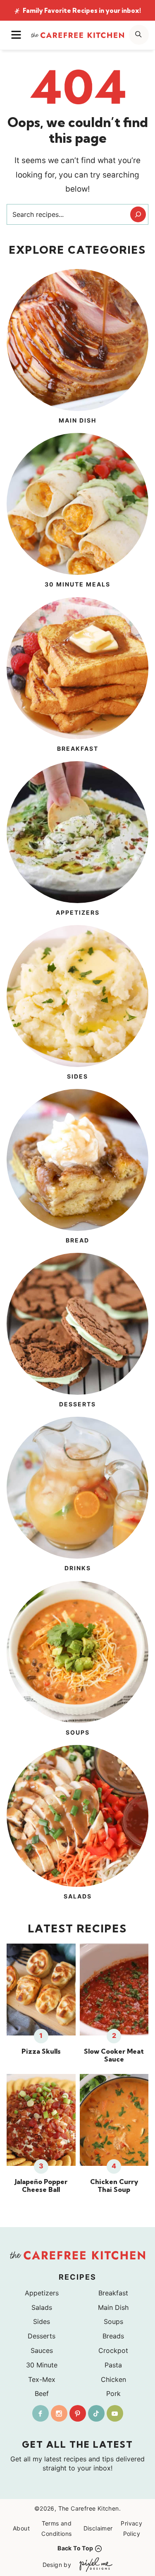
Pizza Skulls (41, 2051)
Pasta (113, 2365)
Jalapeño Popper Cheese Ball (41, 2186)
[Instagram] (59, 2413)
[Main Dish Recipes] (77, 348)
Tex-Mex (42, 2379)
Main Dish (113, 2307)
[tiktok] (96, 2413)
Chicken (113, 2379)
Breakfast (113, 2293)
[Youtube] (115, 2413)
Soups (113, 2321)
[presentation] (41, 1990)
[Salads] (77, 1824)
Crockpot (113, 2350)
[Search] (138, 214)
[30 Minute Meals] (77, 512)
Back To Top (75, 2548)
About (21, 2528)
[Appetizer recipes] (77, 840)
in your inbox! (82, 11)
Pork (113, 2393)
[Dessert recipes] (77, 1331)
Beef (42, 2393)
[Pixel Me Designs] (94, 2565)
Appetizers (42, 2293)
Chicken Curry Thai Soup (114, 2186)
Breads (113, 2336)
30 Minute (42, 2365)
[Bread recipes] (77, 1168)
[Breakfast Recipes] (77, 676)
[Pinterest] (78, 2413)
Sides (42, 2321)
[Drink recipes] (77, 1495)
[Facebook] (41, 2413)
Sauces (42, 2350)
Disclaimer (98, 2528)
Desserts (42, 2336)
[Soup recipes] (77, 1660)
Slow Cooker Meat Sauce (114, 2055)
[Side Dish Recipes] (77, 1004)
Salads (42, 2307)
